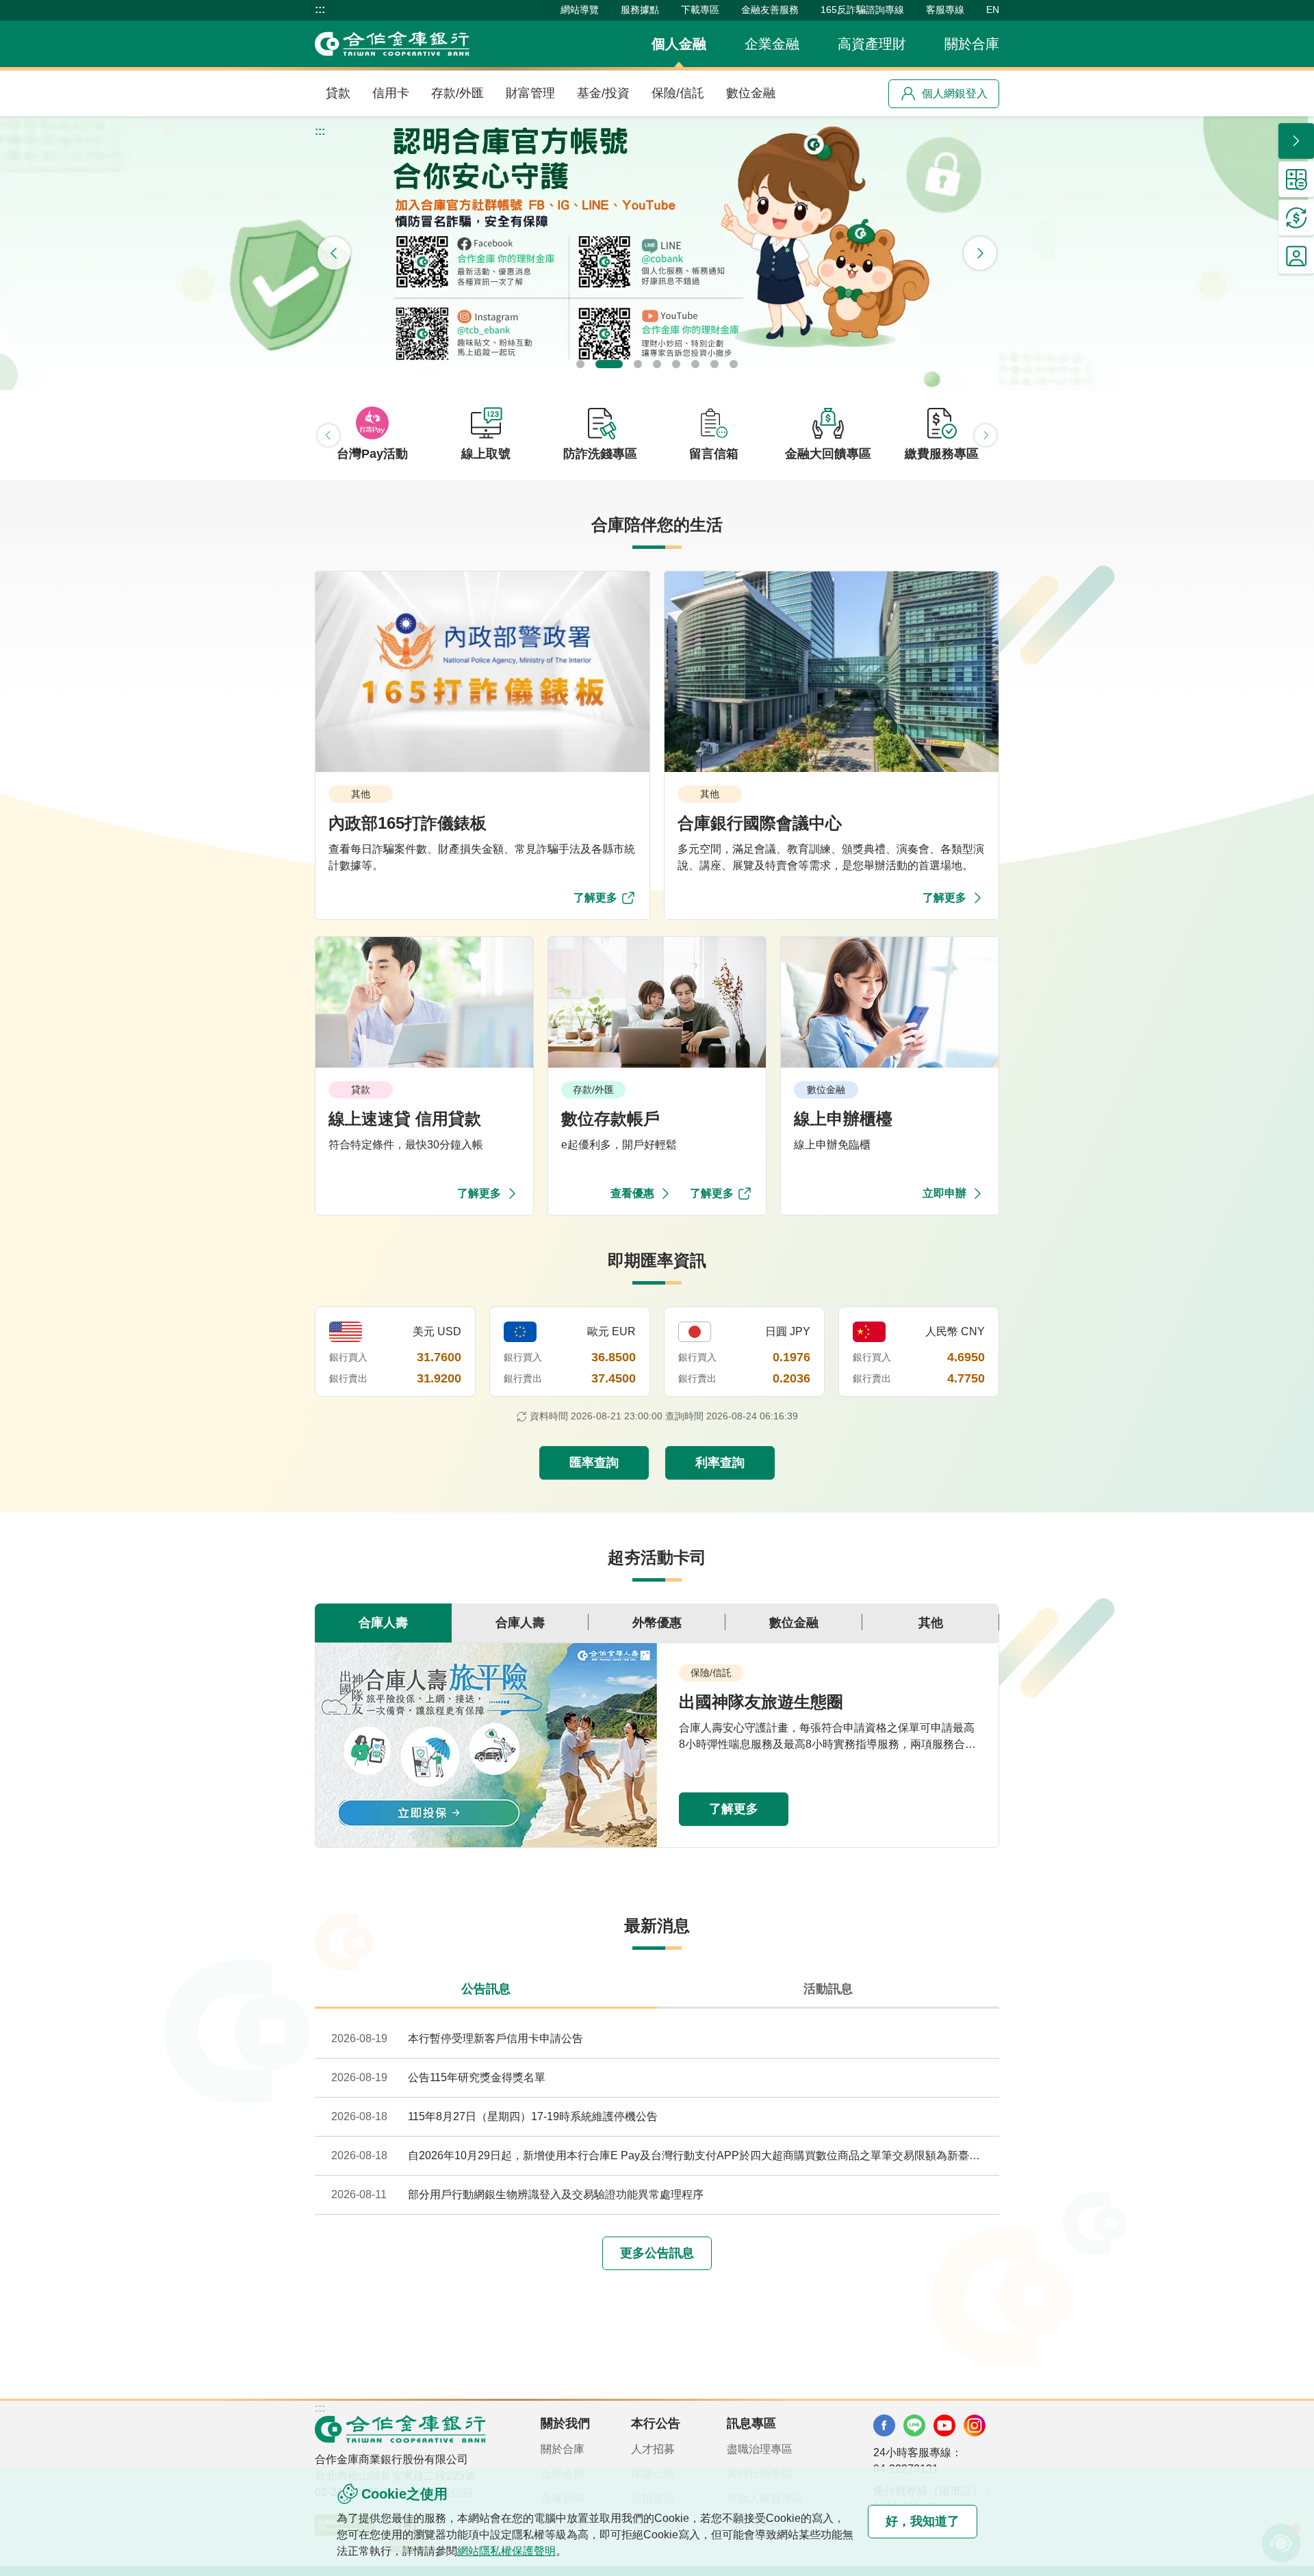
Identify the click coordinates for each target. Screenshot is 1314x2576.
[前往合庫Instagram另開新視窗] (975, 2425)
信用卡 (391, 93)
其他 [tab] (931, 1623)
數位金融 (751, 93)
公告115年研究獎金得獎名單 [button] (477, 2077)
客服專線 (945, 10)
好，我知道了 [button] (923, 2521)
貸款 (338, 93)
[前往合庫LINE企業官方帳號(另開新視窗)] (914, 2425)
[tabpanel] (657, 1745)
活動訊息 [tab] (828, 1989)
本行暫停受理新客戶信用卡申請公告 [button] (495, 2038)
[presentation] (334, 253)
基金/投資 (603, 93)
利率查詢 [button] (720, 1463)
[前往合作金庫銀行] (400, 2429)
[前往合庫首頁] (392, 44)
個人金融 (679, 44)
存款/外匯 (458, 93)
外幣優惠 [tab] (657, 1623)
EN (993, 10)
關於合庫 (972, 44)
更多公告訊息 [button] (657, 2253)
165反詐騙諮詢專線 (862, 10)
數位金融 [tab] (794, 1623)
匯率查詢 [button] (594, 1463)
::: (320, 10)
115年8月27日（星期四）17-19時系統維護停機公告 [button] (533, 2116)
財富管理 (530, 93)
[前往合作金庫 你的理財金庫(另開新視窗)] (884, 2425)
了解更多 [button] (734, 1809)
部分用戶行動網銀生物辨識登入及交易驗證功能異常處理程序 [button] (556, 2194)
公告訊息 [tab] (486, 1989)
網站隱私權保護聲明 (506, 2551)
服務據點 (640, 10)
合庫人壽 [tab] (383, 1623)
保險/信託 (678, 93)
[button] (657, 253)
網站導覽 (580, 10)
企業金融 (772, 44)
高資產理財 (872, 44)
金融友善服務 (770, 10)
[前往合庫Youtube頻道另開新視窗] (944, 2425)
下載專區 (700, 10)
